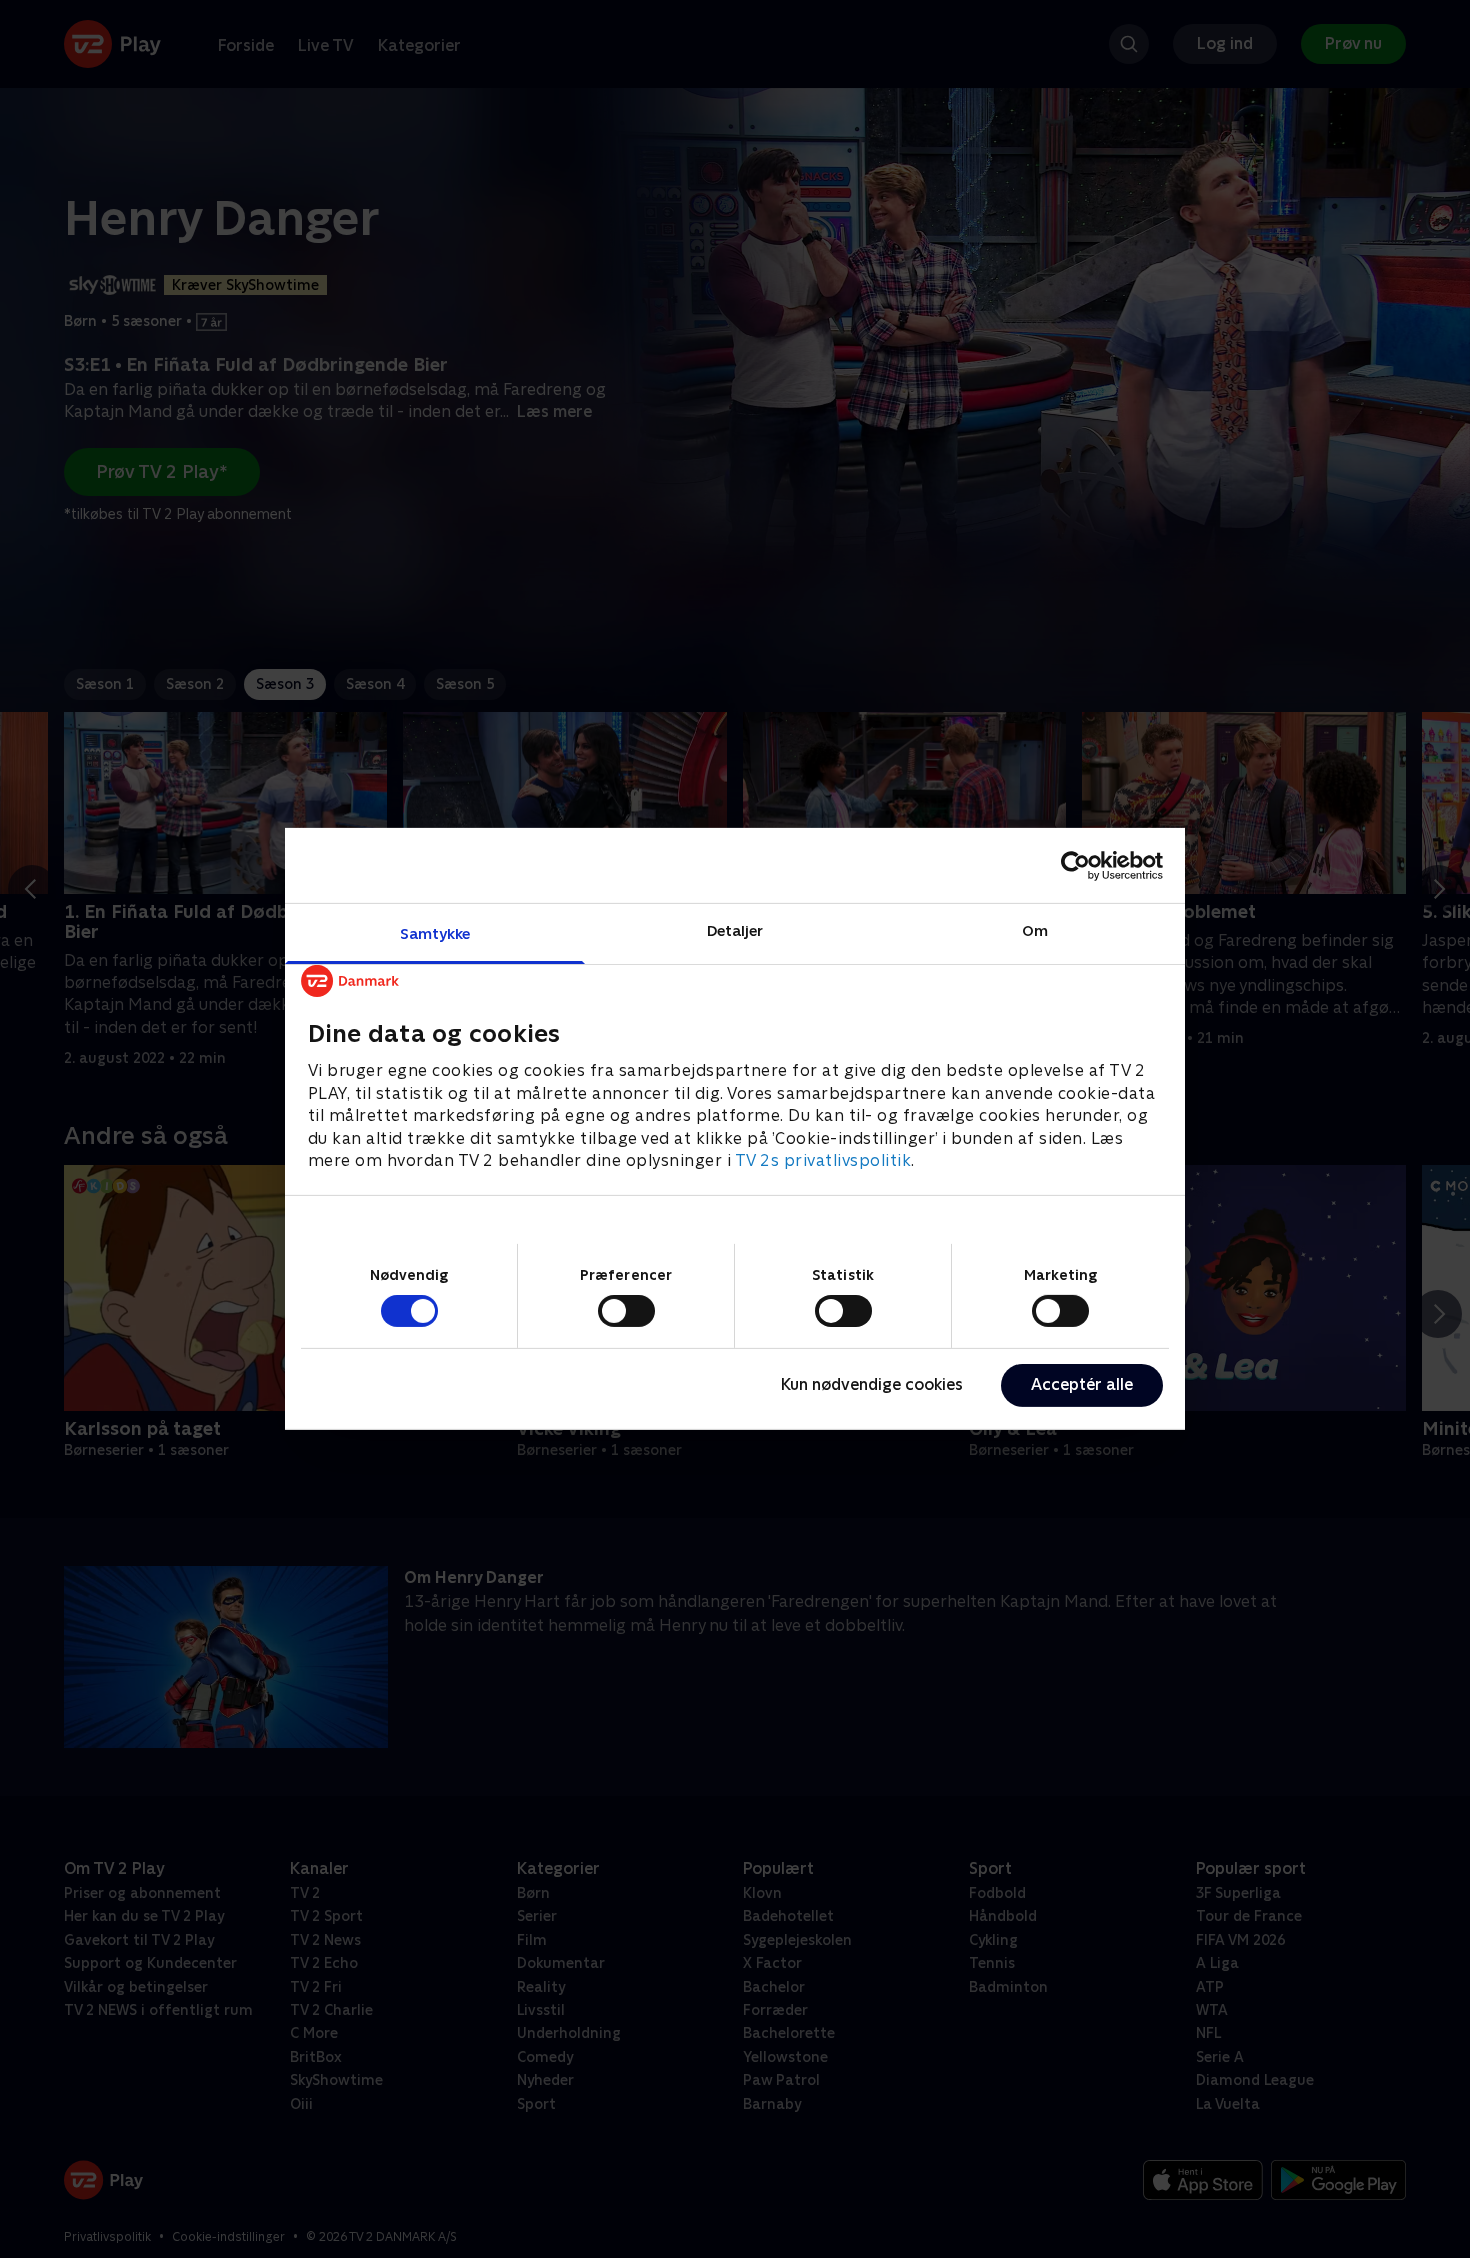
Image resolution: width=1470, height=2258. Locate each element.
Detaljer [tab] (735, 930)
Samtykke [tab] (435, 933)
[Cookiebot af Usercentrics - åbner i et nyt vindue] (1075, 865)
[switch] (626, 1311)
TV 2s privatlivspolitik (823, 1160)
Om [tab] (1035, 930)
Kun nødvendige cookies (872, 1384)
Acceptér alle (1082, 1384)
